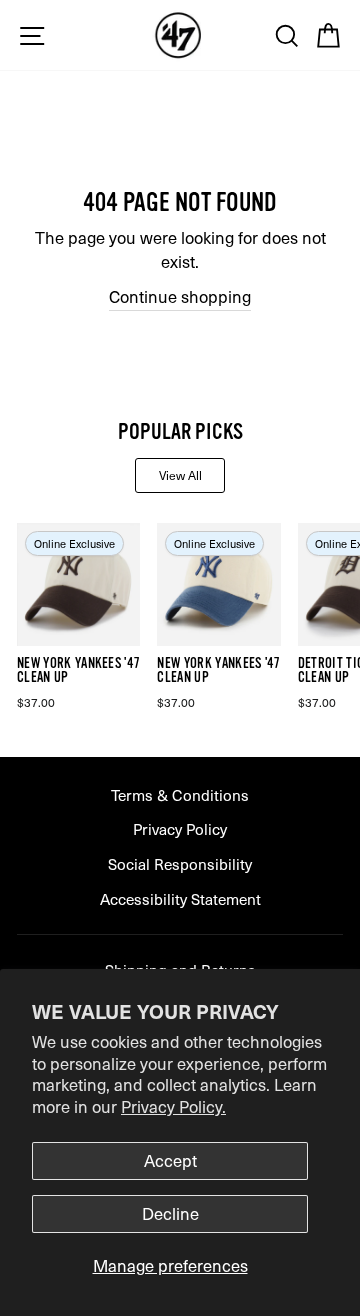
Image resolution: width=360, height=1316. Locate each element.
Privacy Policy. (173, 1106)
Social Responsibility (180, 863)
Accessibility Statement (180, 898)
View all (180, 475)
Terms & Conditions (180, 794)
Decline (170, 1213)
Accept (170, 1160)
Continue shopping (180, 296)
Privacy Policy (180, 828)
